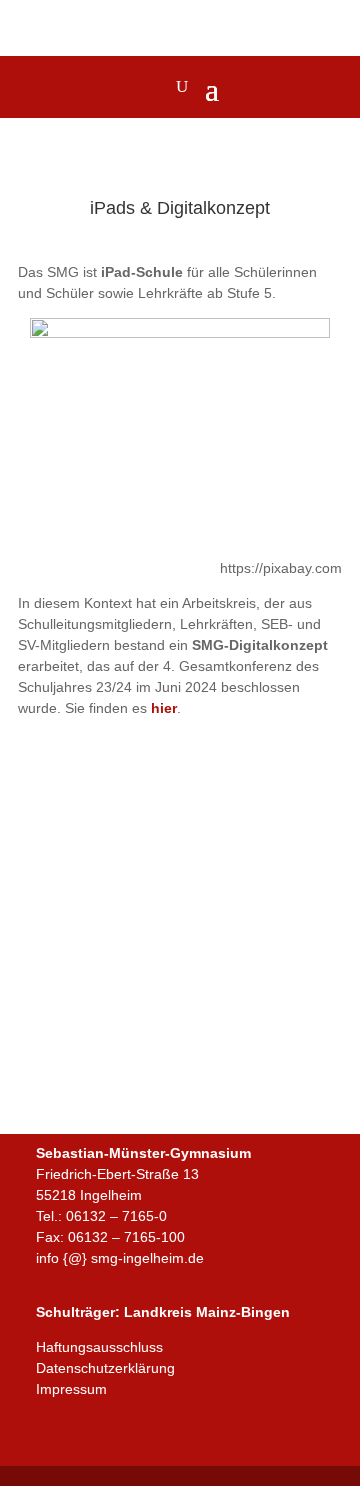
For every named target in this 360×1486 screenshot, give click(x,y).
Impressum (71, 1389)
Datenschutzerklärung (105, 1368)
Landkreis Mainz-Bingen (207, 1312)
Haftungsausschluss (99, 1347)
